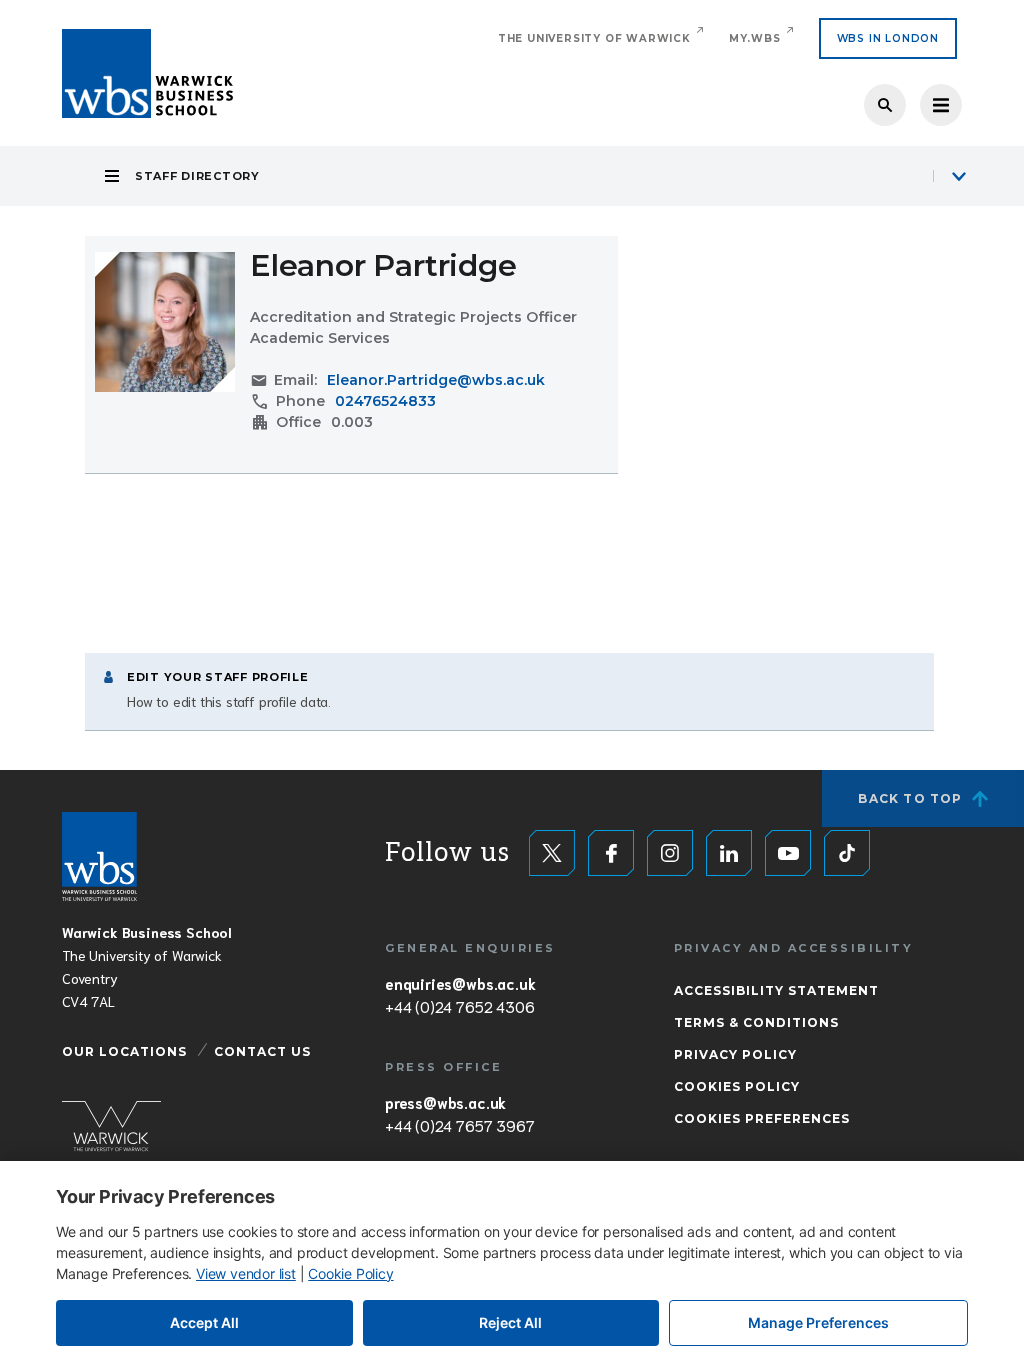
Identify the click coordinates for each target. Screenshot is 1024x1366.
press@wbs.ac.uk (445, 1102)
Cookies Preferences (762, 1118)
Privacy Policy (735, 1054)
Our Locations (124, 1051)
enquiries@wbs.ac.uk (460, 983)
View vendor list (246, 1273)
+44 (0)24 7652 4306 (459, 1006)
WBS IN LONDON (888, 38)
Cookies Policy (737, 1086)
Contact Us (262, 1051)
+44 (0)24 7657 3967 (459, 1125)
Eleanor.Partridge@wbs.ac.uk (436, 380)
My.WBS (755, 38)
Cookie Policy (350, 1273)
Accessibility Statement (776, 990)
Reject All (510, 1322)
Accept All (204, 1322)
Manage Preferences (818, 1322)
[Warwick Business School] (147, 73)
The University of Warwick (594, 38)
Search (885, 105)
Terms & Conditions (756, 1022)
